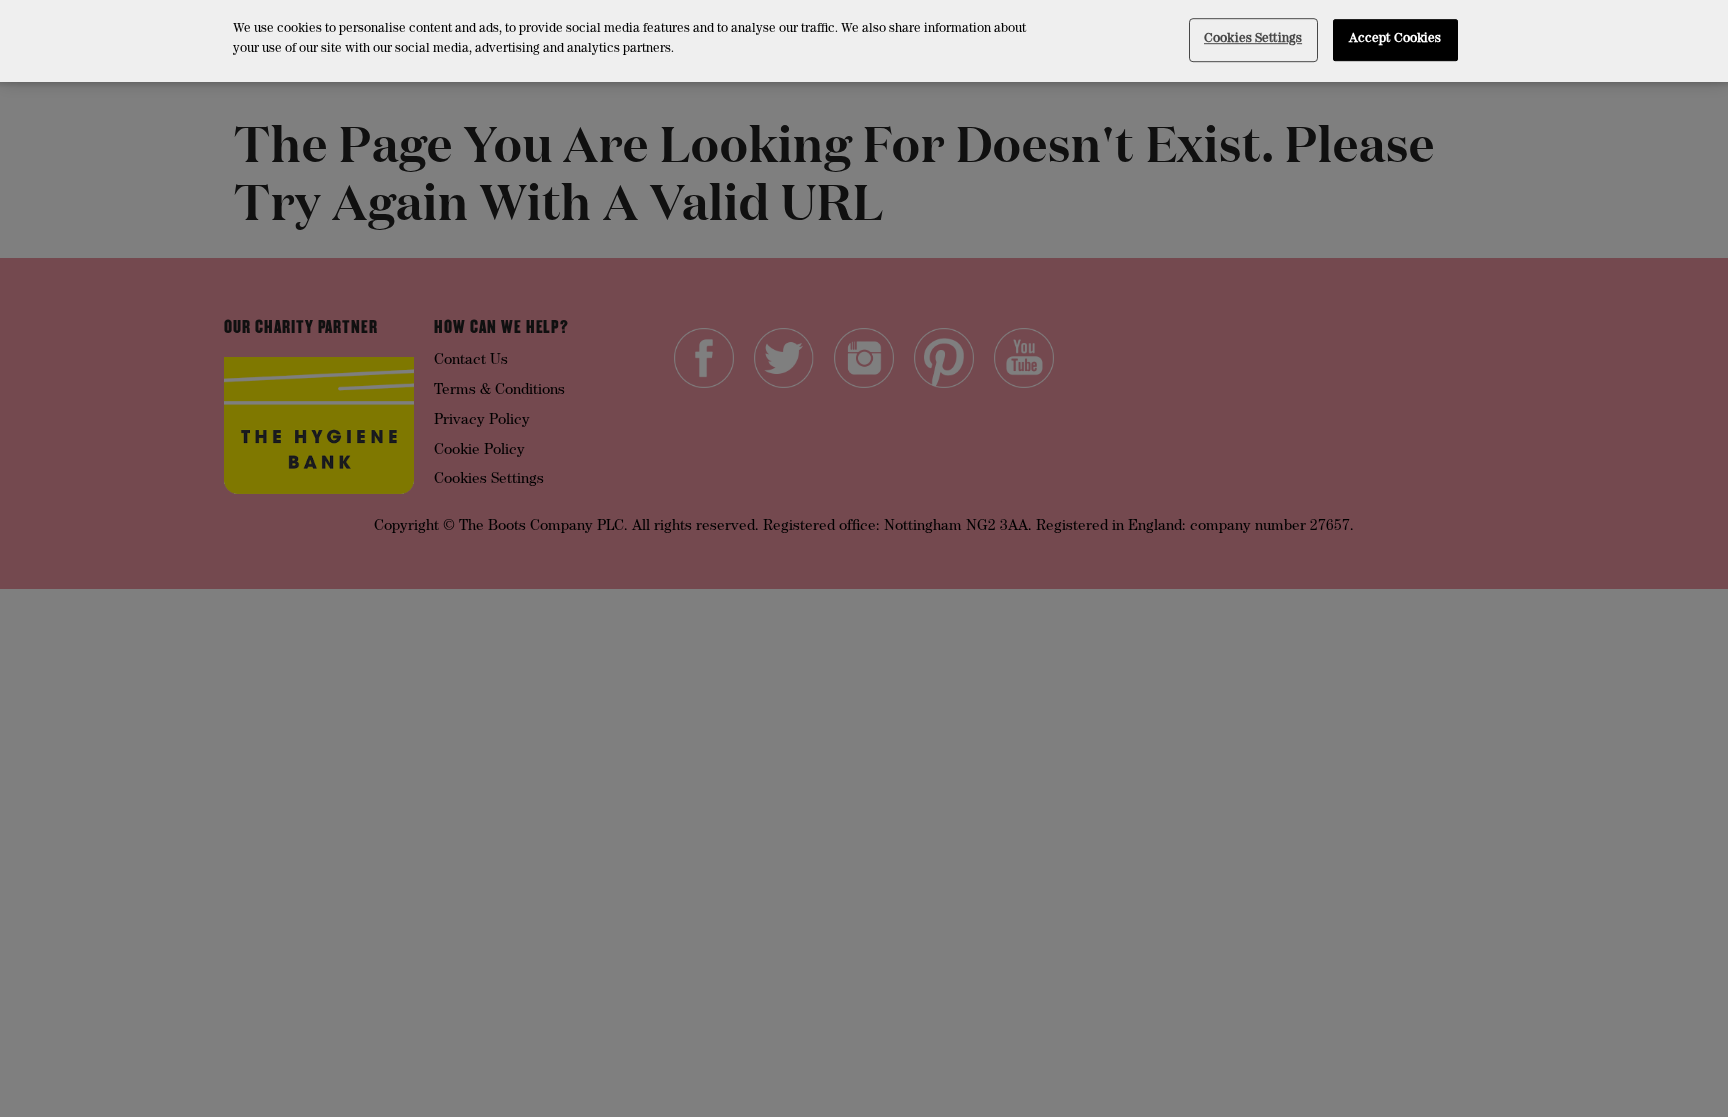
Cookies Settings (1253, 39)
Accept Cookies (1395, 39)
